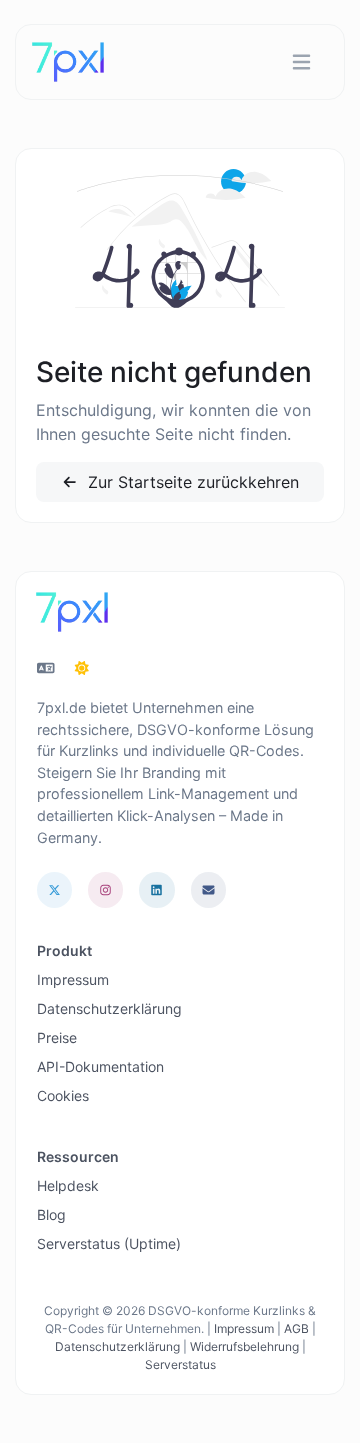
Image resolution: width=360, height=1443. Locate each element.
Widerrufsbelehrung (244, 1346)
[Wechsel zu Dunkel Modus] (82, 668)
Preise (57, 1037)
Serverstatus (180, 1364)
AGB (296, 1328)
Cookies (63, 1095)
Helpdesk (68, 1185)
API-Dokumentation (100, 1066)
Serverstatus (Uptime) (109, 1243)
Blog (51, 1214)
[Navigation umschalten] (301, 62)
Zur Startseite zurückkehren (191, 482)
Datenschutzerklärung (109, 1008)
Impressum (73, 979)
